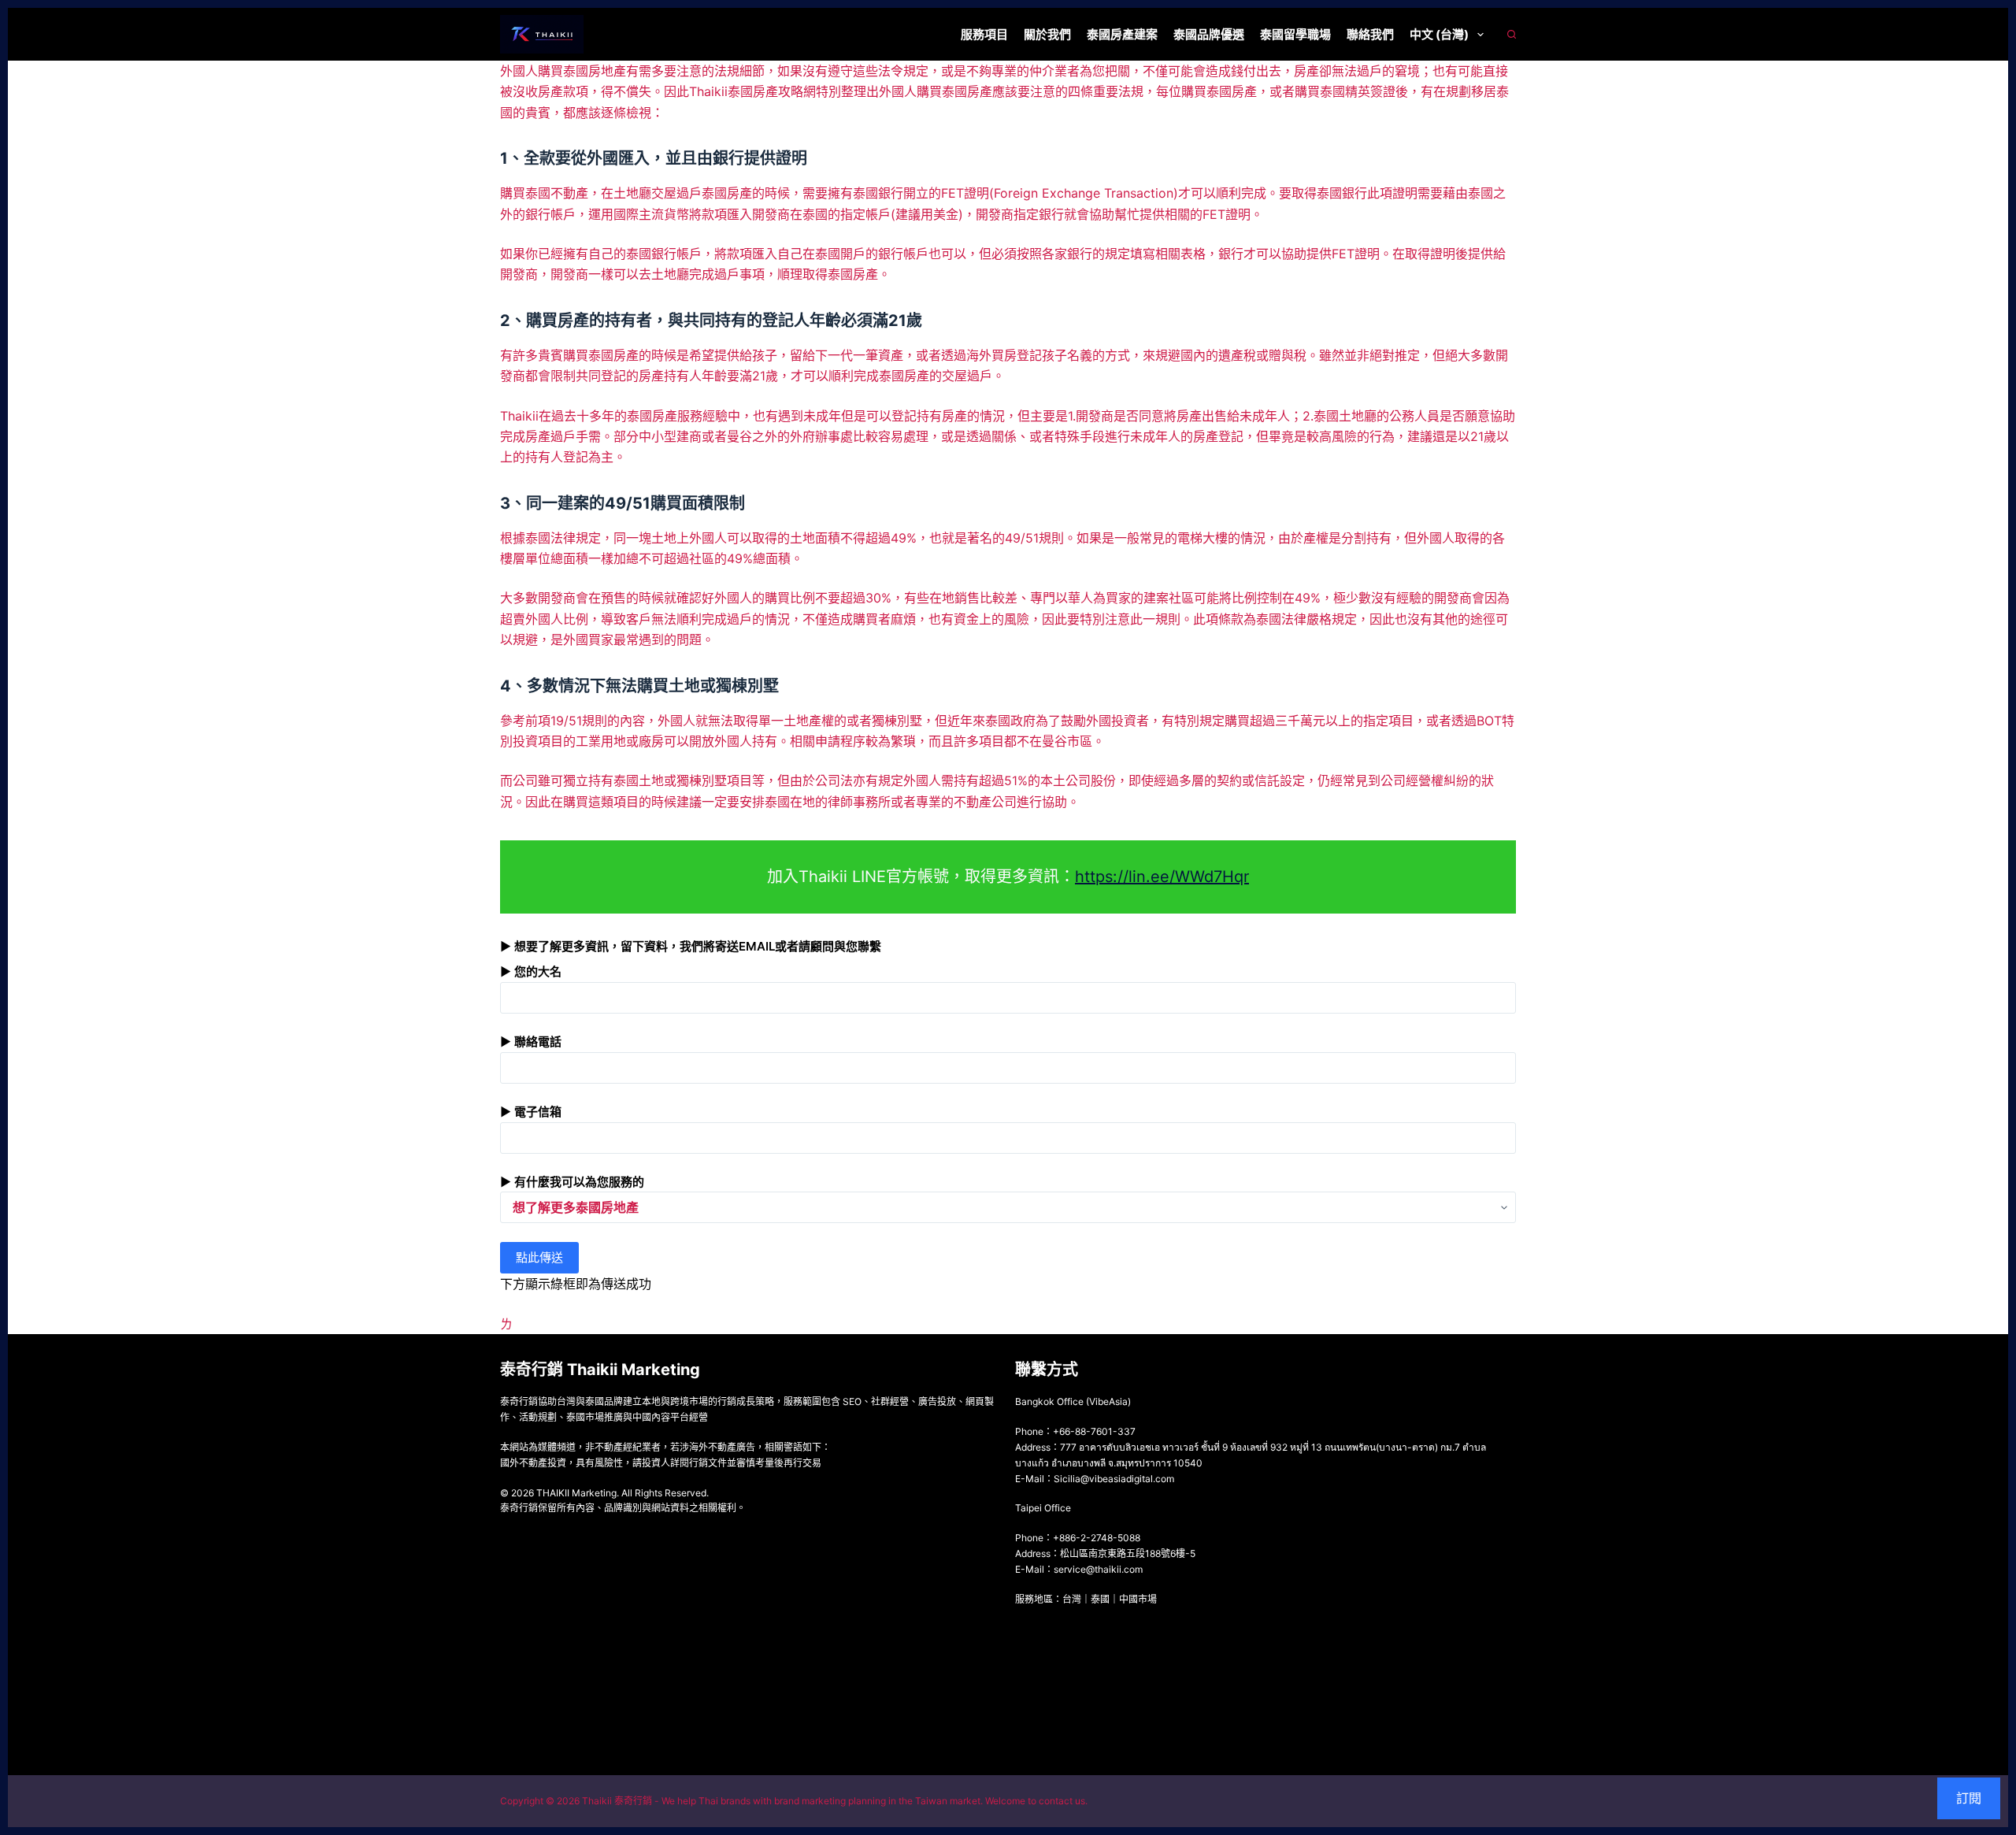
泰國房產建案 (1122, 34)
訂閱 (1969, 1798)
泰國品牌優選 (1209, 34)
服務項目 (984, 34)
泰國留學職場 (1295, 34)
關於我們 (1047, 34)
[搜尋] (1512, 34)
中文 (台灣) (1439, 34)
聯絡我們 (1370, 34)
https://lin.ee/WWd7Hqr (1162, 877)
